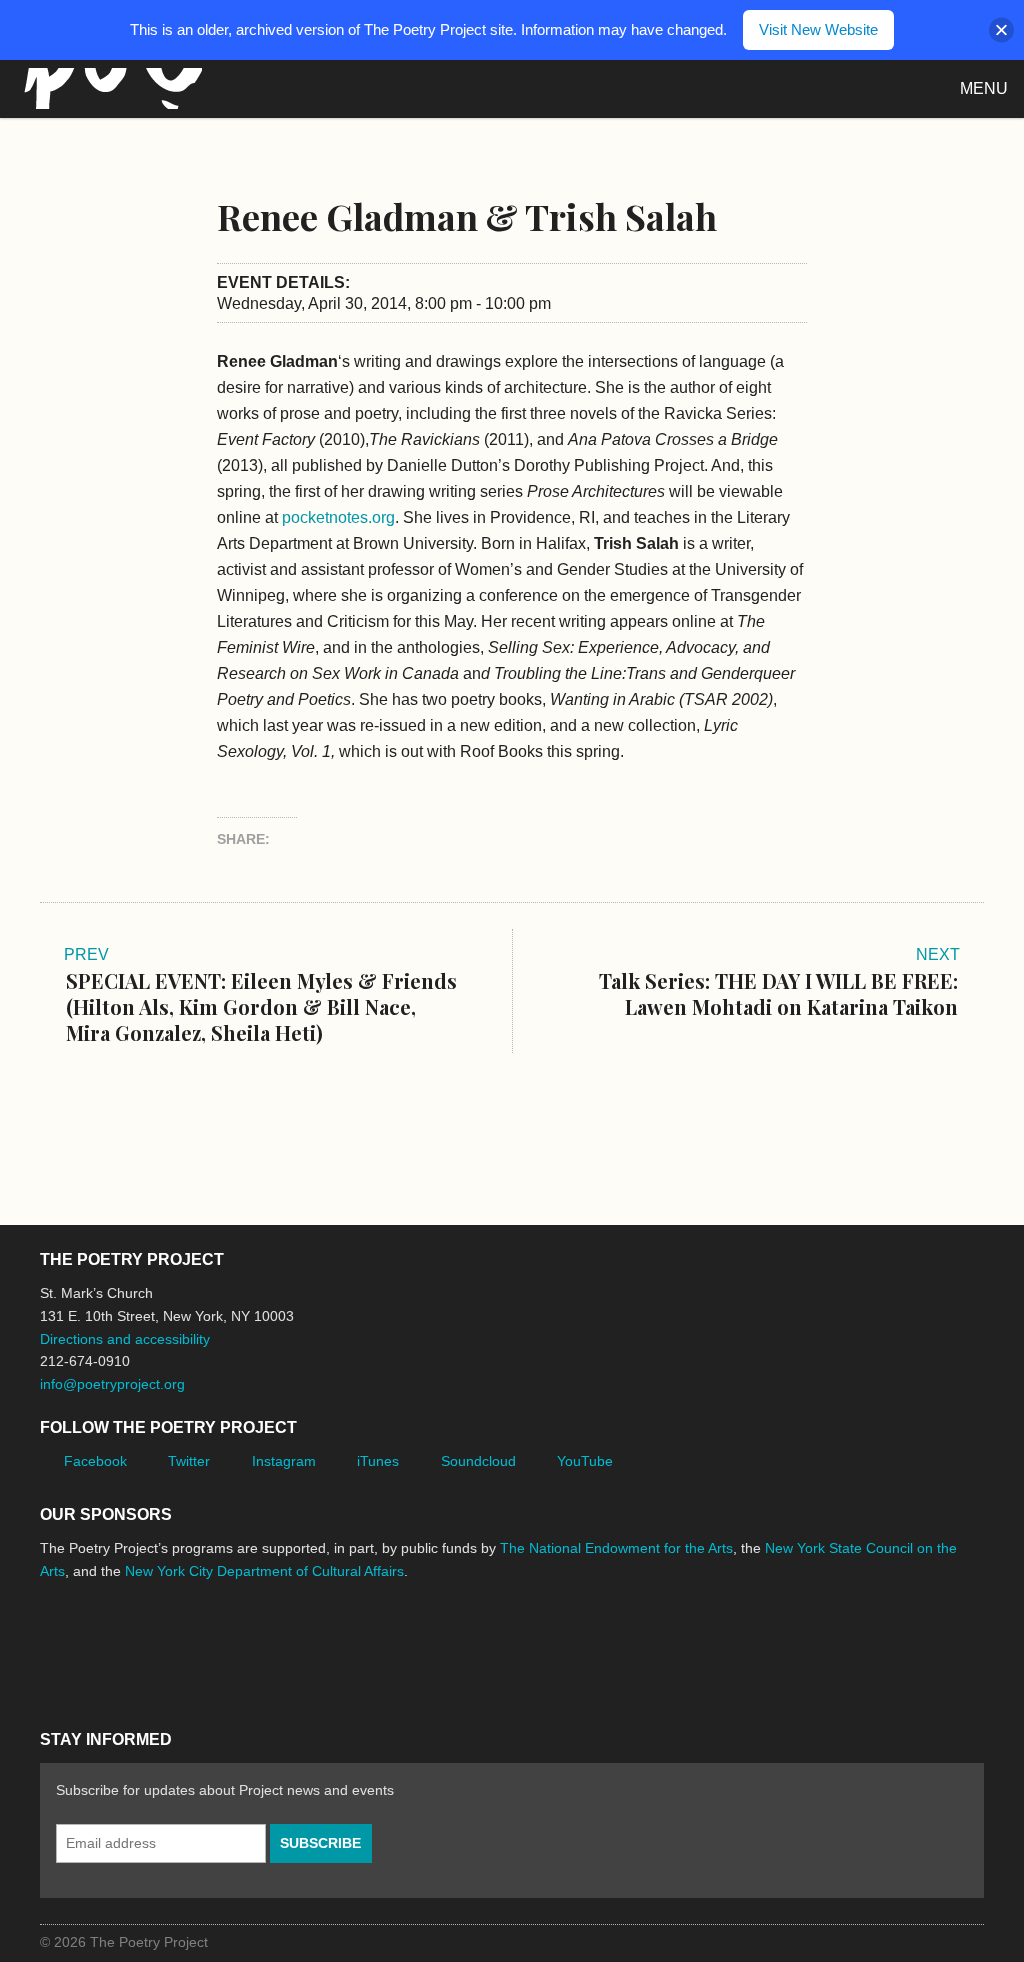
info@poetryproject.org (112, 1384)
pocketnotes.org (338, 517)
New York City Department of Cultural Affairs (264, 1571)
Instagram (284, 1461)
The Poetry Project (109, 88)
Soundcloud (478, 1461)
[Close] (1001, 30)
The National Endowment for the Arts (616, 1548)
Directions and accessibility (125, 1339)
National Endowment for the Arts (95, 1646)
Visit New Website (818, 29)
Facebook (95, 1461)
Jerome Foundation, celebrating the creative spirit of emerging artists (225, 1646)
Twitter (189, 1461)
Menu (984, 88)
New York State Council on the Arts (332, 1646)
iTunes (378, 1461)
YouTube (585, 1461)
